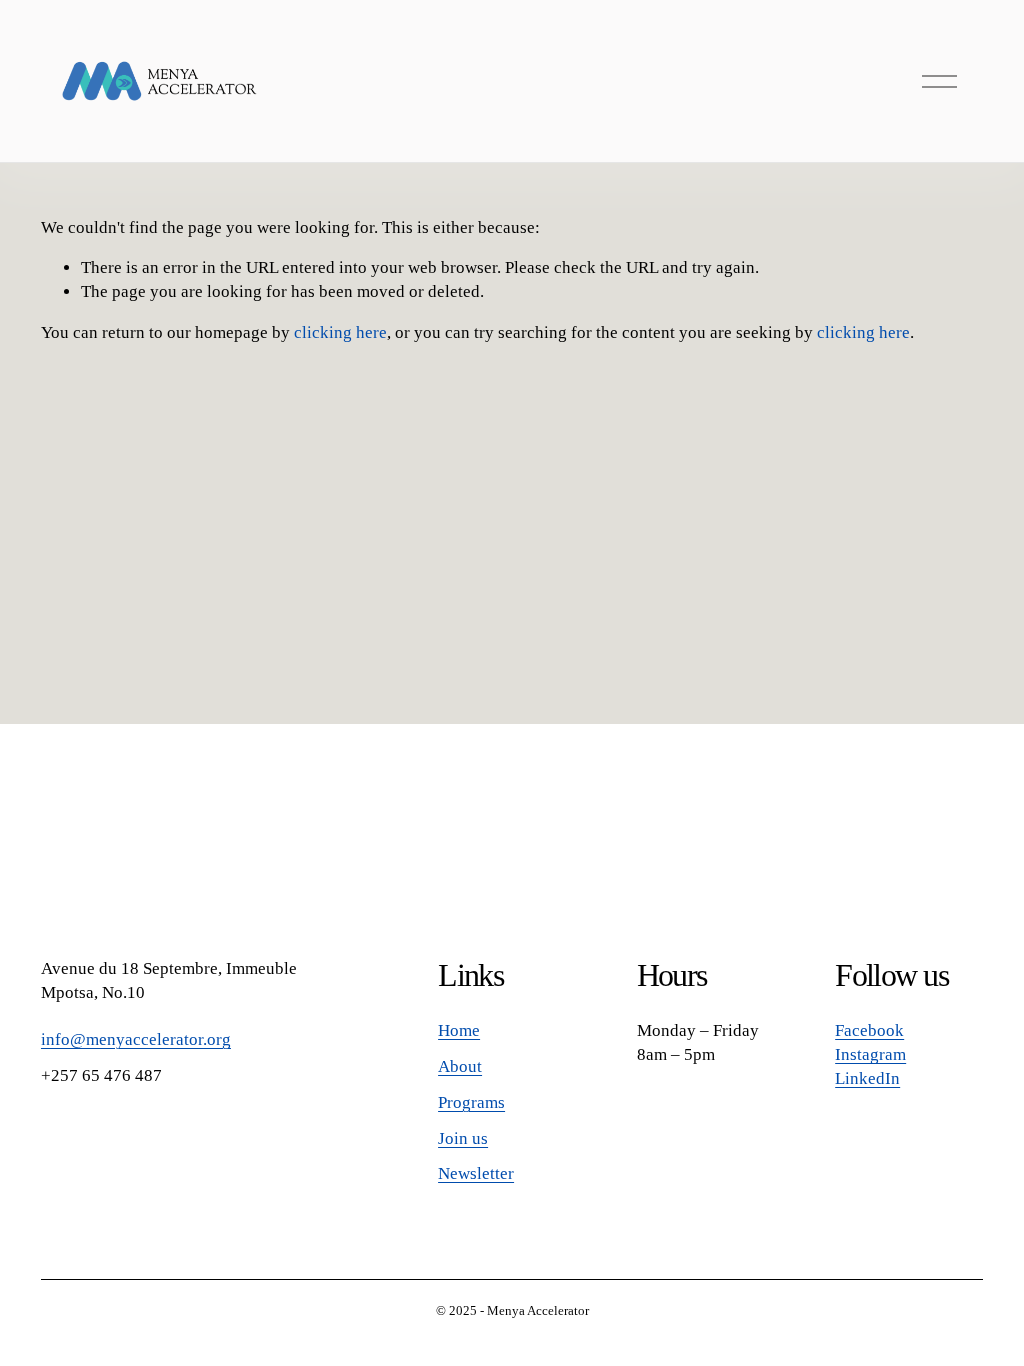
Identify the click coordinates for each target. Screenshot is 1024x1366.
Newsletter (476, 1173)
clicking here (340, 332)
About (460, 1066)
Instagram (870, 1054)
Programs (471, 1102)
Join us (463, 1138)
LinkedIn (867, 1078)
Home (459, 1030)
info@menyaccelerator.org (136, 1039)
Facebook (869, 1030)
